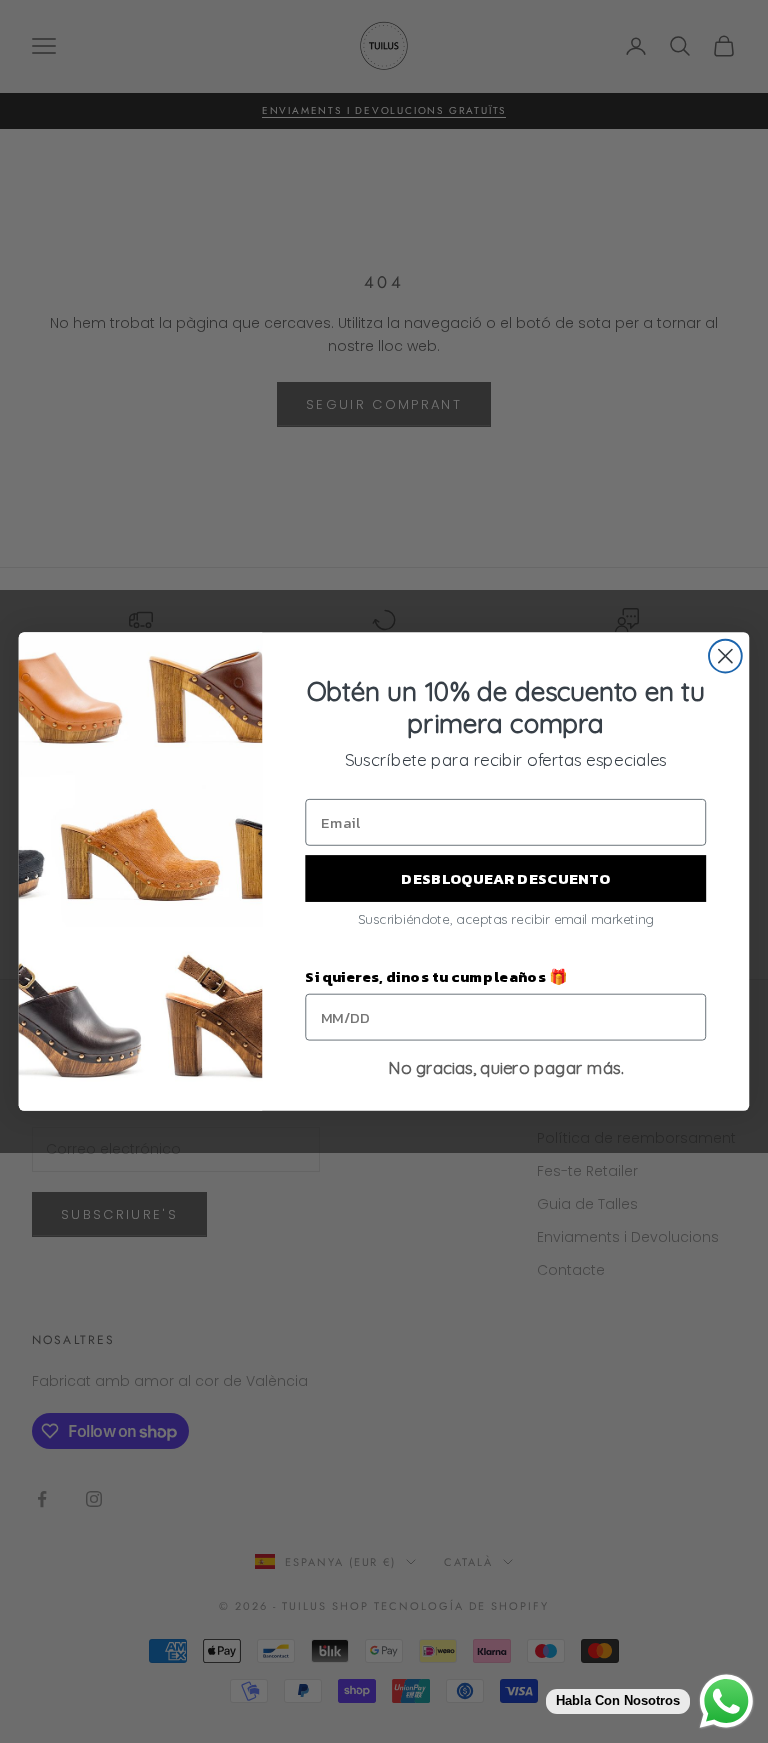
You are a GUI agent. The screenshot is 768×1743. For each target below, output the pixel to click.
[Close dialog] (725, 656)
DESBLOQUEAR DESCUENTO (505, 878)
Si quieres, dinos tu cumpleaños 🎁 (436, 977)
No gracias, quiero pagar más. (506, 1068)
